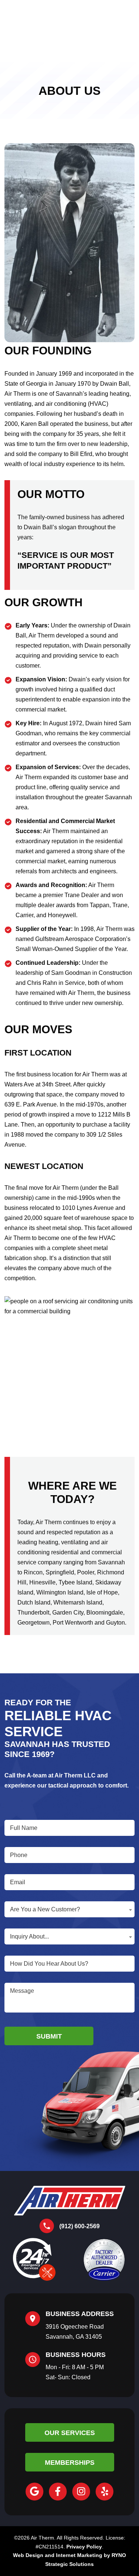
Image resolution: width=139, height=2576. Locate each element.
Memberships (70, 2463)
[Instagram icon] (81, 2492)
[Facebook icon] (58, 2492)
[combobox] (69, 1909)
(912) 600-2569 (80, 2226)
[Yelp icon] (105, 2492)
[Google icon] (34, 2492)
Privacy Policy (84, 2547)
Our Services (70, 2433)
